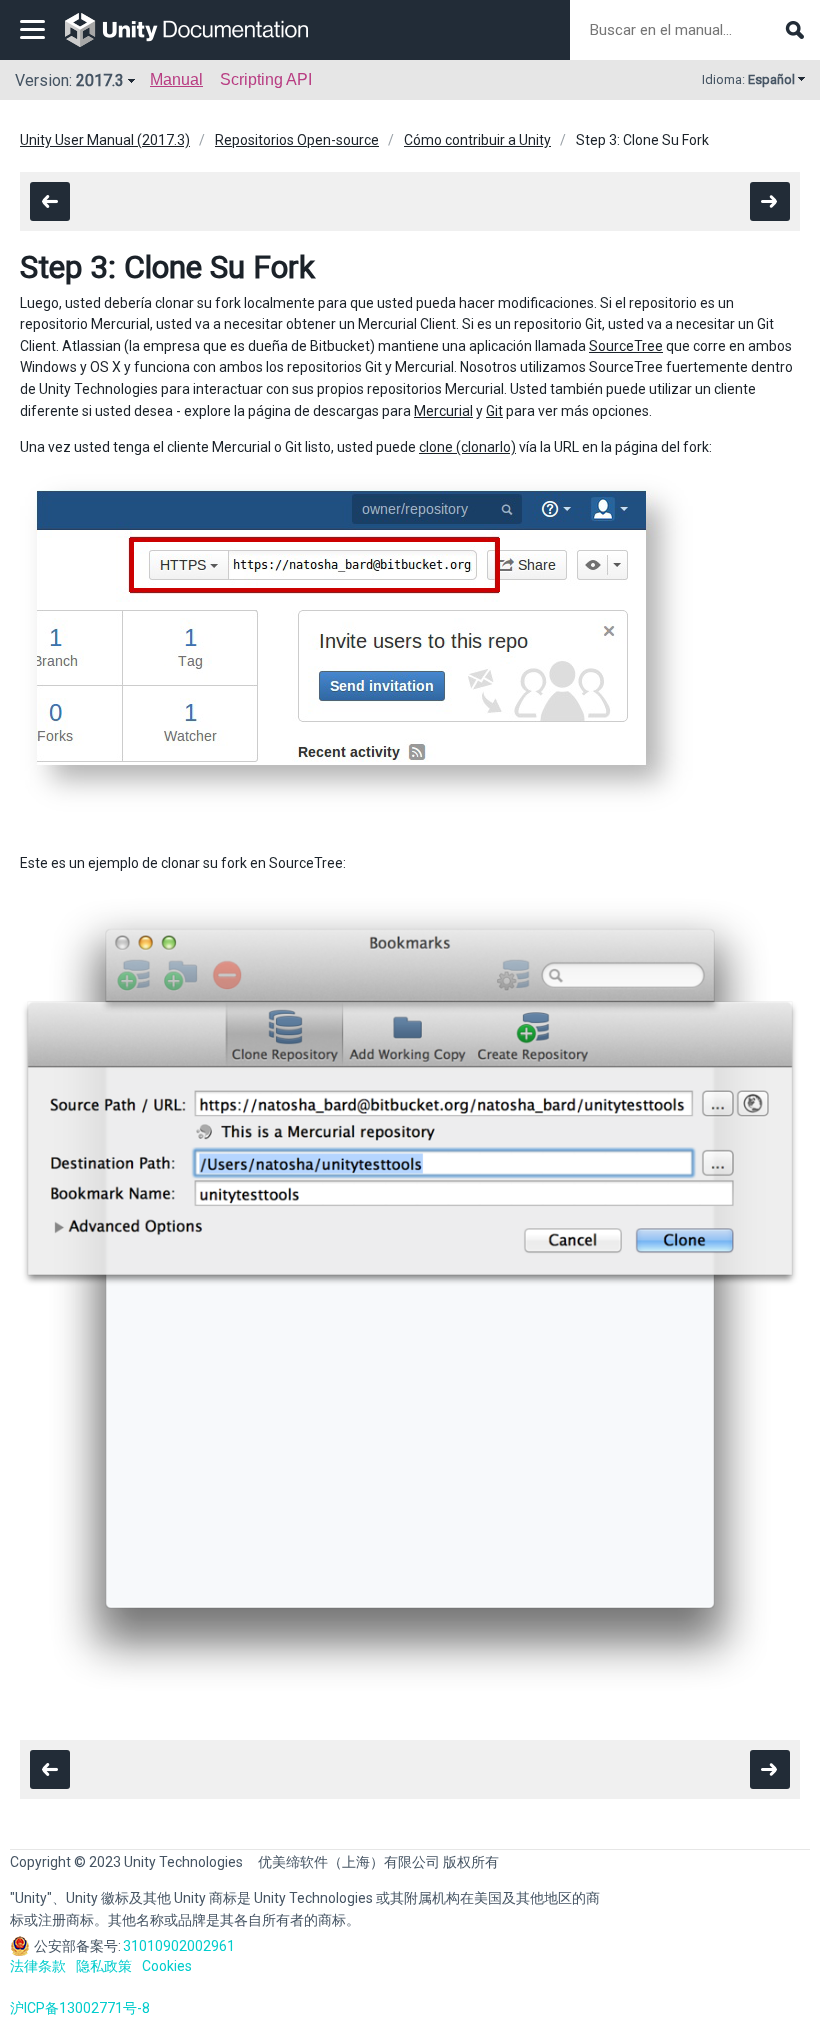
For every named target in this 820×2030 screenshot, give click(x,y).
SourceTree (626, 346)
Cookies (167, 1966)
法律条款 (38, 1966)
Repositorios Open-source (297, 140)
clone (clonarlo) (467, 447)
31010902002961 (179, 1946)
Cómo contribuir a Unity (477, 140)
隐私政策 (104, 1966)
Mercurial (443, 411)
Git (494, 411)
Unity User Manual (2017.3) (105, 140)
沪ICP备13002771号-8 (80, 2008)
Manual (176, 79)
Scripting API (266, 79)
